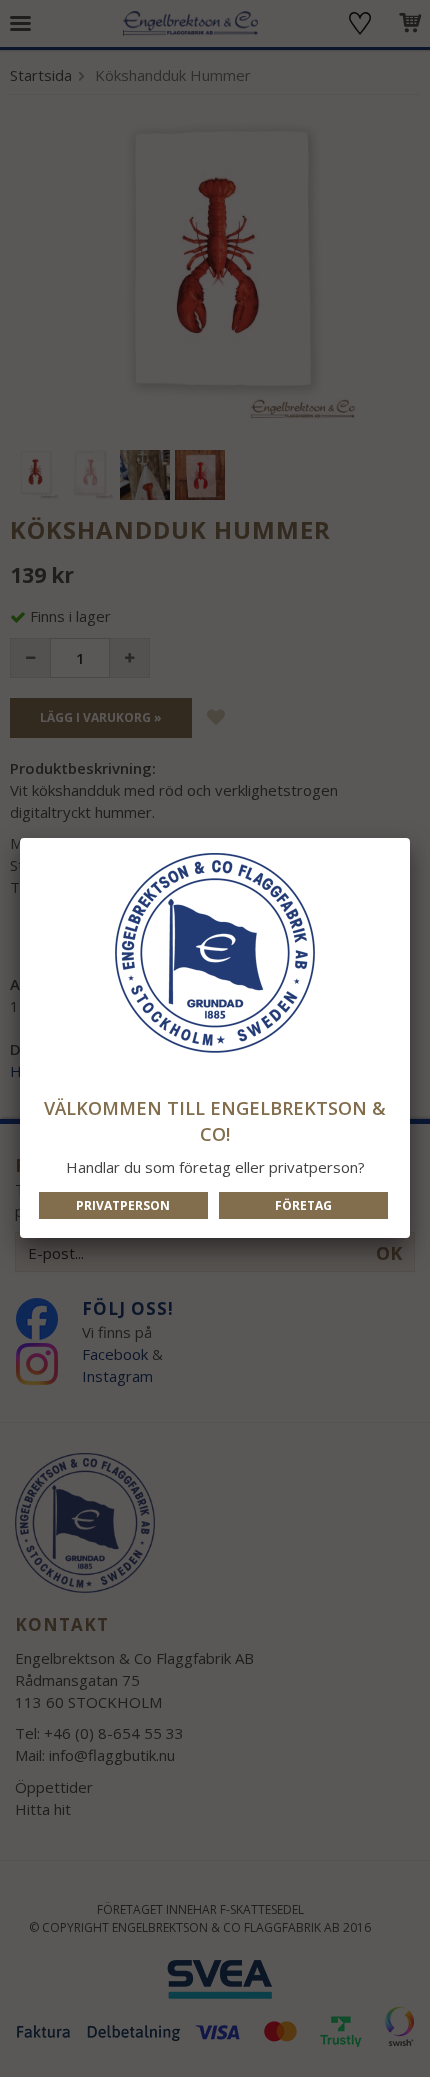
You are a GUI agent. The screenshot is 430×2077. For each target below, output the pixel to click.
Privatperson (123, 1205)
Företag (303, 1205)
